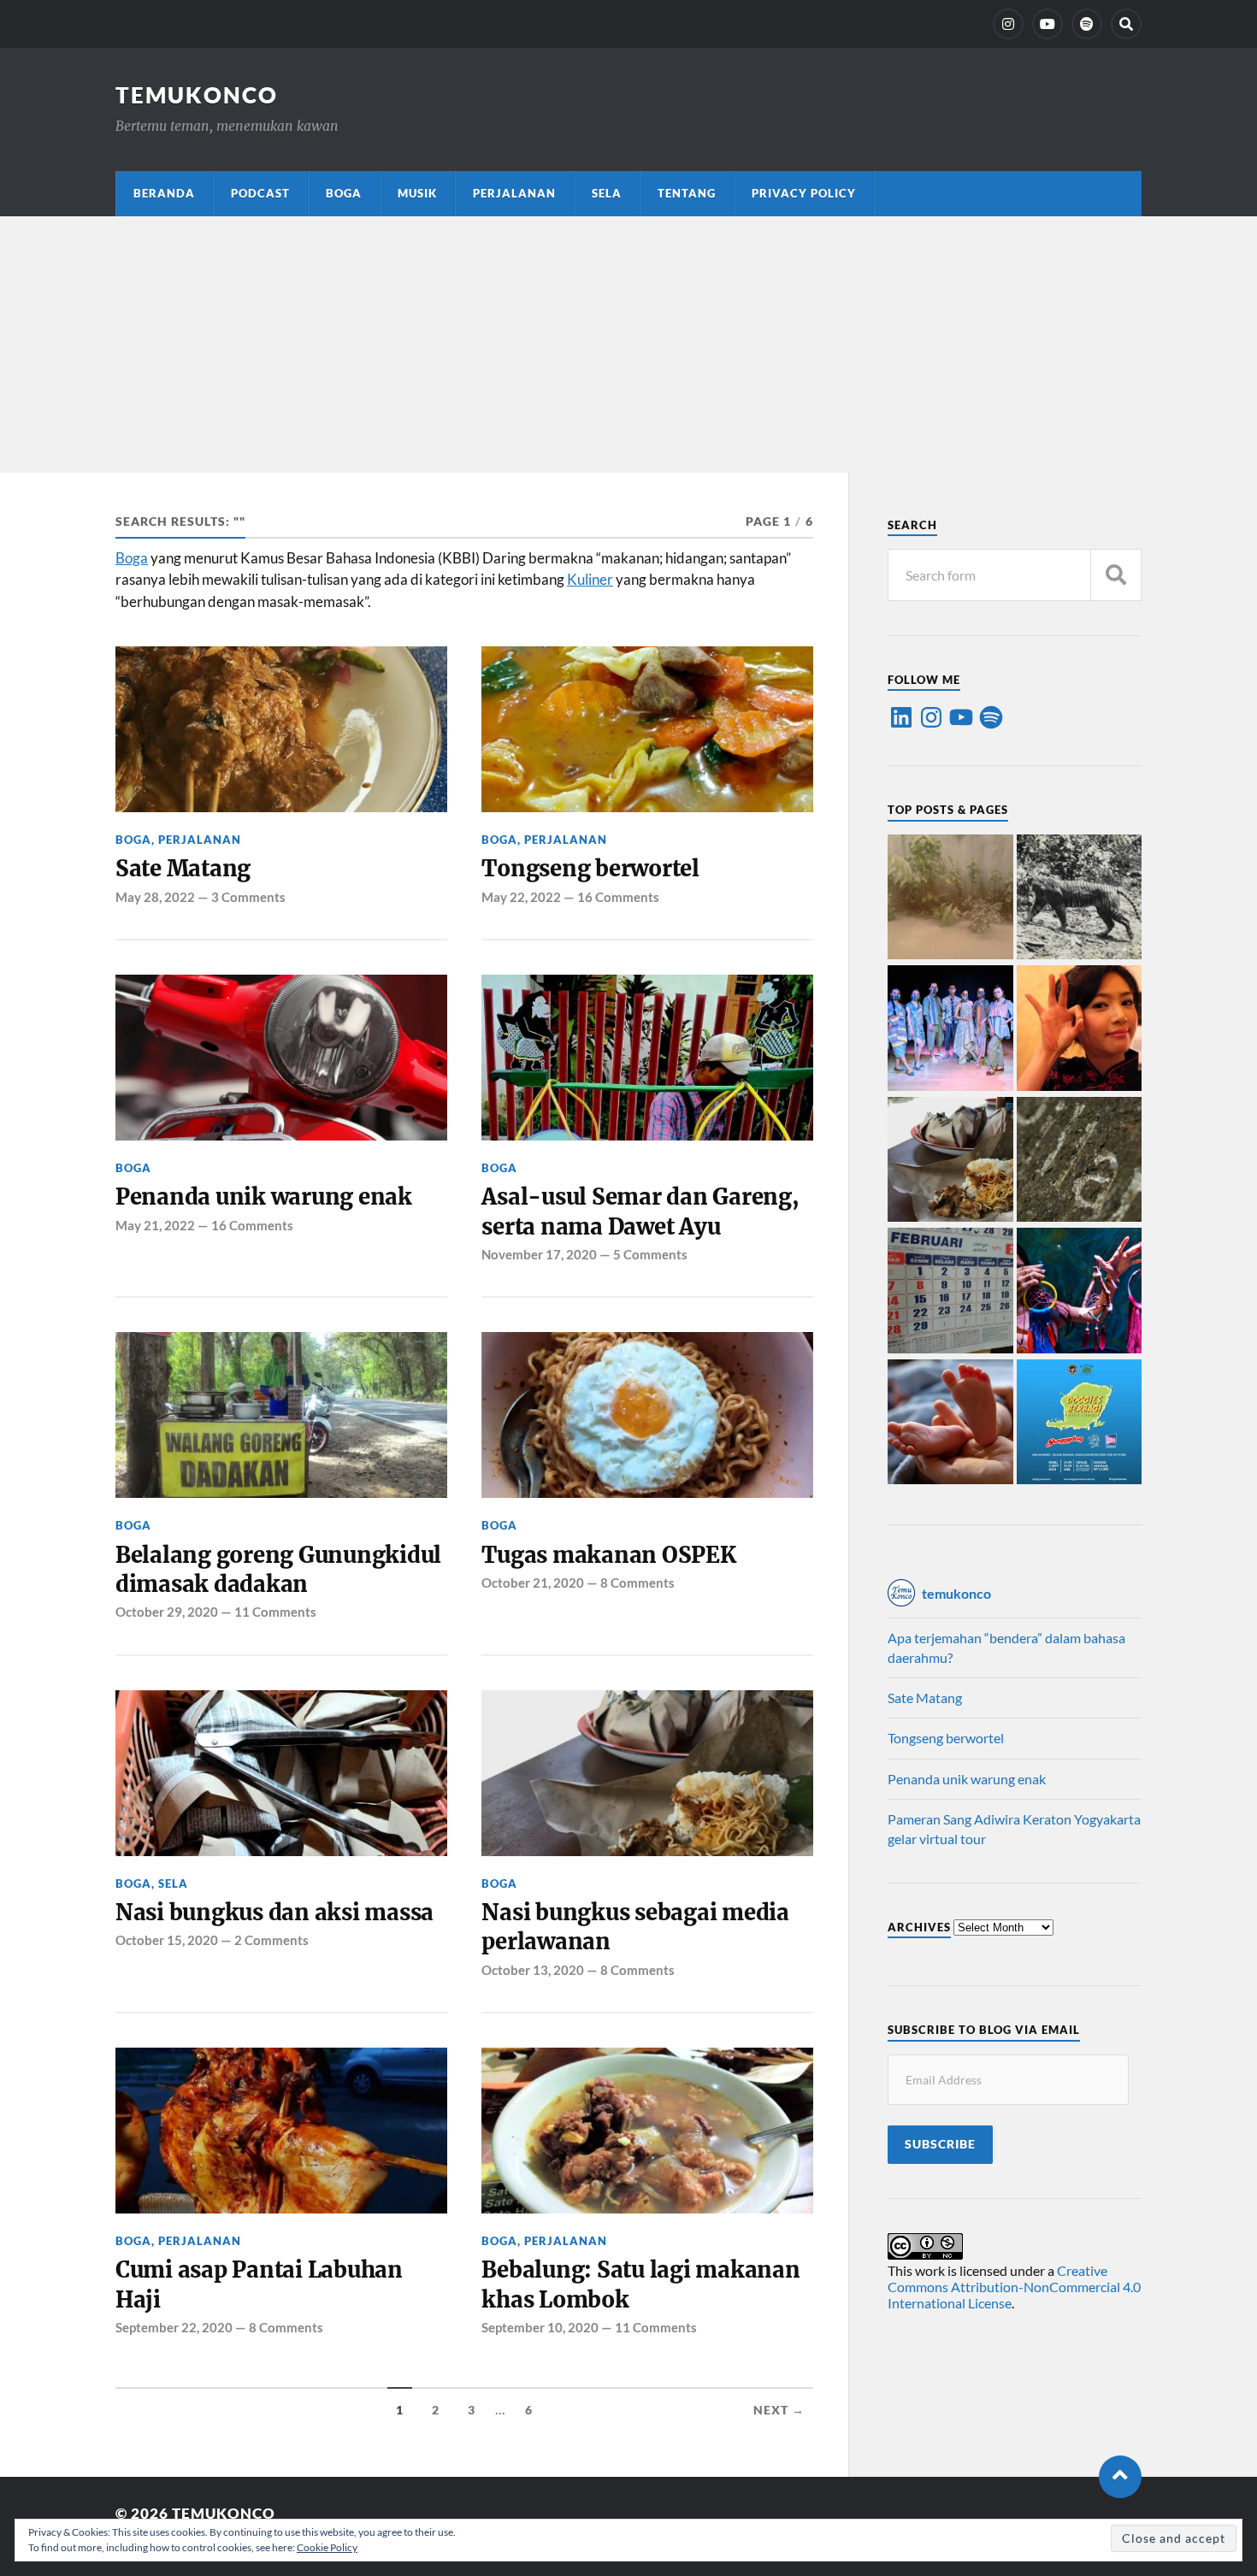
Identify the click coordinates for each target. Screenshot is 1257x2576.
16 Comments (618, 897)
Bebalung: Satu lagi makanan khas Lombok (640, 2284)
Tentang (687, 193)
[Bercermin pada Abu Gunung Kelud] (950, 899)
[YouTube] (1047, 24)
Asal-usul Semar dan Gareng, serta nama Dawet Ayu (640, 1211)
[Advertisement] (628, 345)
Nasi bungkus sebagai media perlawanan (635, 1927)
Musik (417, 193)
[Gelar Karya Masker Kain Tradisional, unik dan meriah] (950, 1029)
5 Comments (650, 1254)
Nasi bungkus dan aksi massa (274, 1913)
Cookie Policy (327, 2547)
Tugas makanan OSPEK (608, 1555)
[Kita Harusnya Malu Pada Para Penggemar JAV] (1080, 1029)
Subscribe (940, 2144)
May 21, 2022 (155, 1225)
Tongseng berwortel (590, 869)
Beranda (164, 193)
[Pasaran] (950, 1292)
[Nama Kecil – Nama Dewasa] (1080, 1161)
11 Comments (275, 1612)
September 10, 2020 (540, 2327)
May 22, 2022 (521, 897)
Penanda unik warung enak (264, 1197)
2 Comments (271, 1940)
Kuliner (590, 579)
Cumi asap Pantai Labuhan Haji (259, 2284)
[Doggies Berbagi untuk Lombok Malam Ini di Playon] (1080, 1424)
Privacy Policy (804, 193)
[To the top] (1120, 2477)
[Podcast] (1087, 24)
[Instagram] (1008, 24)
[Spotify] (991, 717)
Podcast (260, 193)
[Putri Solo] (1080, 899)
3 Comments (248, 897)
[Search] (1126, 24)
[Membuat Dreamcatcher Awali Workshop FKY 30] (1080, 1292)
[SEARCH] (1116, 575)
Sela (607, 193)
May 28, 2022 (155, 897)
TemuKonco (197, 95)
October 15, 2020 (167, 1940)
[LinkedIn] (901, 717)
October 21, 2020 (533, 1583)
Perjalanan (514, 193)
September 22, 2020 (174, 2327)
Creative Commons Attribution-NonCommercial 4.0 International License (1014, 2287)
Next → (779, 2410)
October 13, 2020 (533, 1970)
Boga (344, 193)
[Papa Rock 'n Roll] (950, 1424)
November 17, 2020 (539, 1254)
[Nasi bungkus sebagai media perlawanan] (950, 1161)
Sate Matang (183, 869)
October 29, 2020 (167, 1612)
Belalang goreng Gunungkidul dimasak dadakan (278, 1570)
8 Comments (637, 1583)
